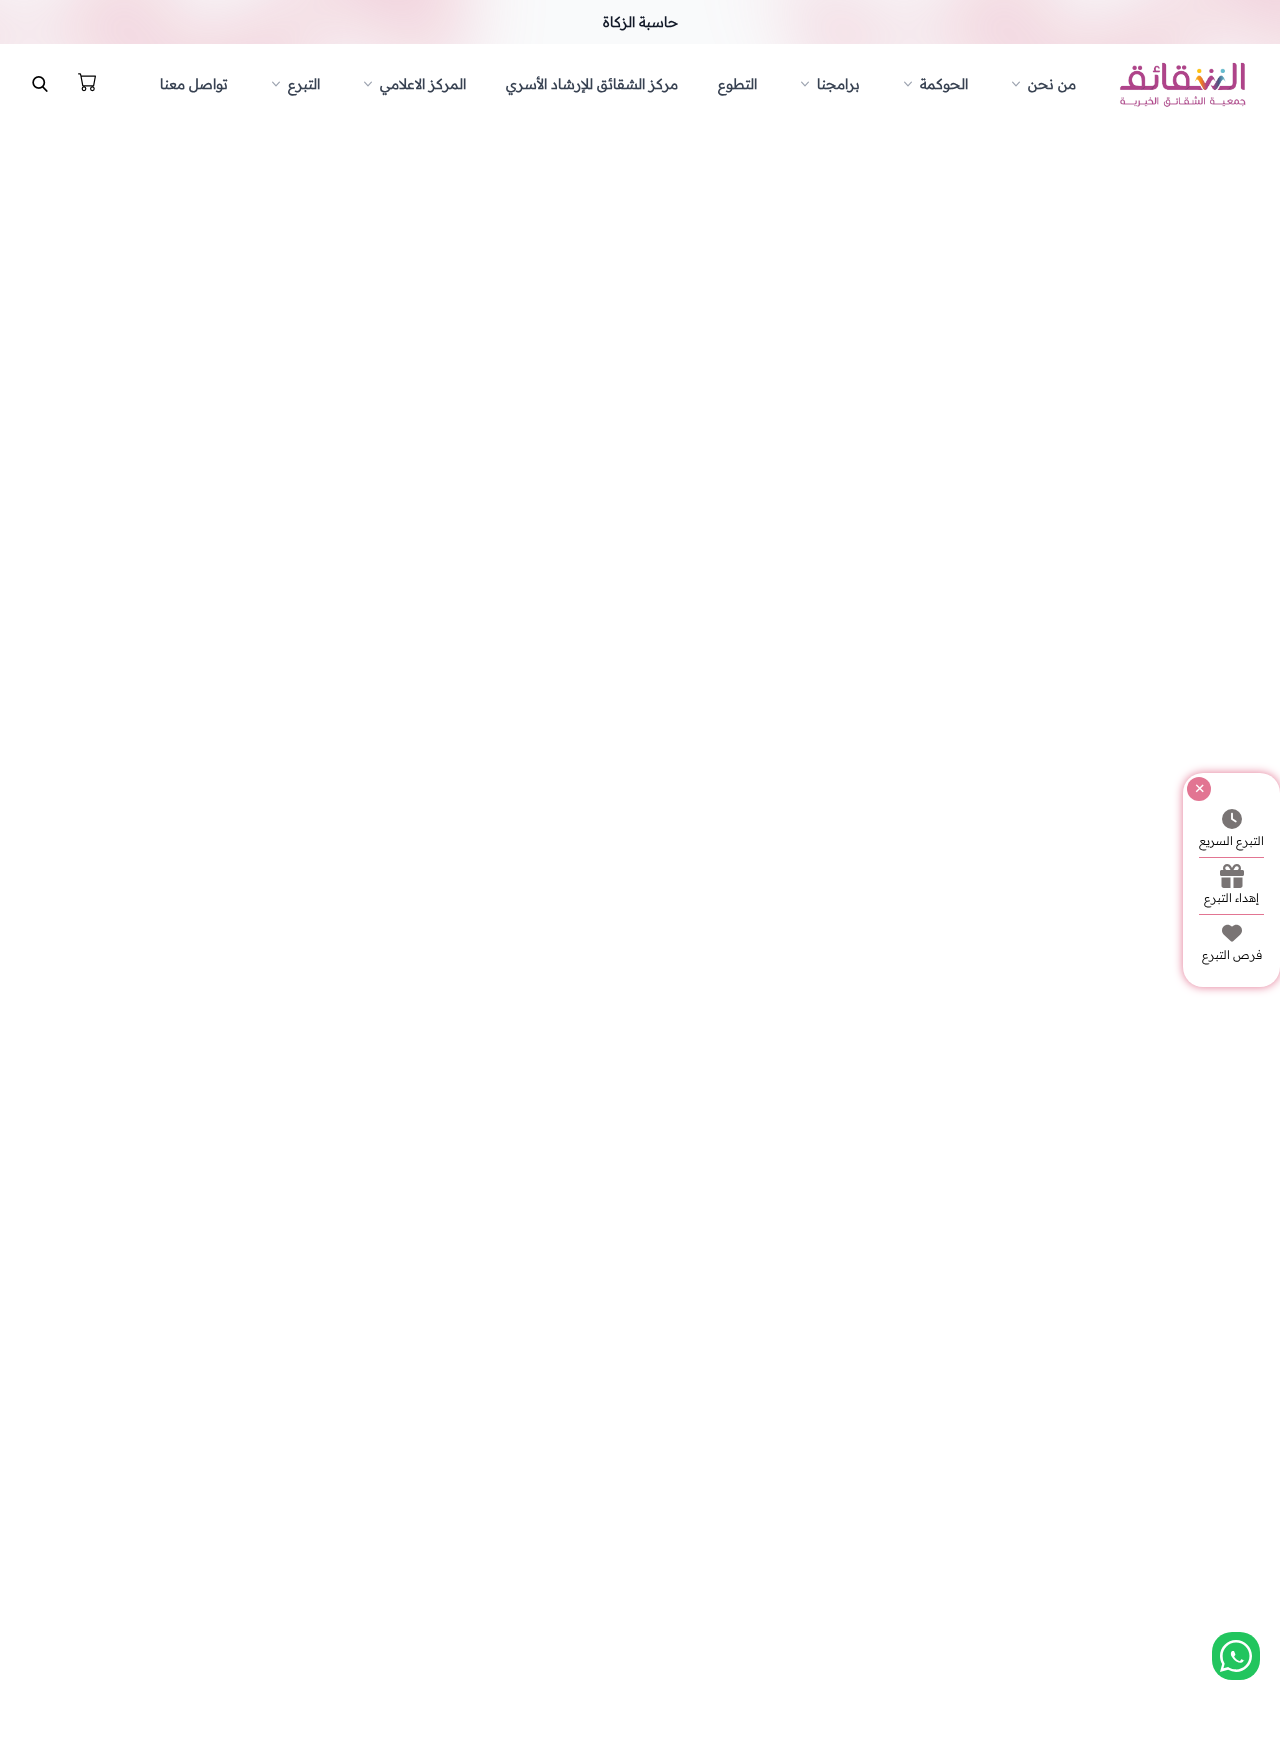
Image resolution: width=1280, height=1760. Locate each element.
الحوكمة (944, 84)
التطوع (737, 84)
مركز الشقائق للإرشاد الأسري (592, 84)
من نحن (1052, 84)
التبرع (304, 84)
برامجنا (838, 84)
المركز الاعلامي (423, 84)
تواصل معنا (194, 84)
